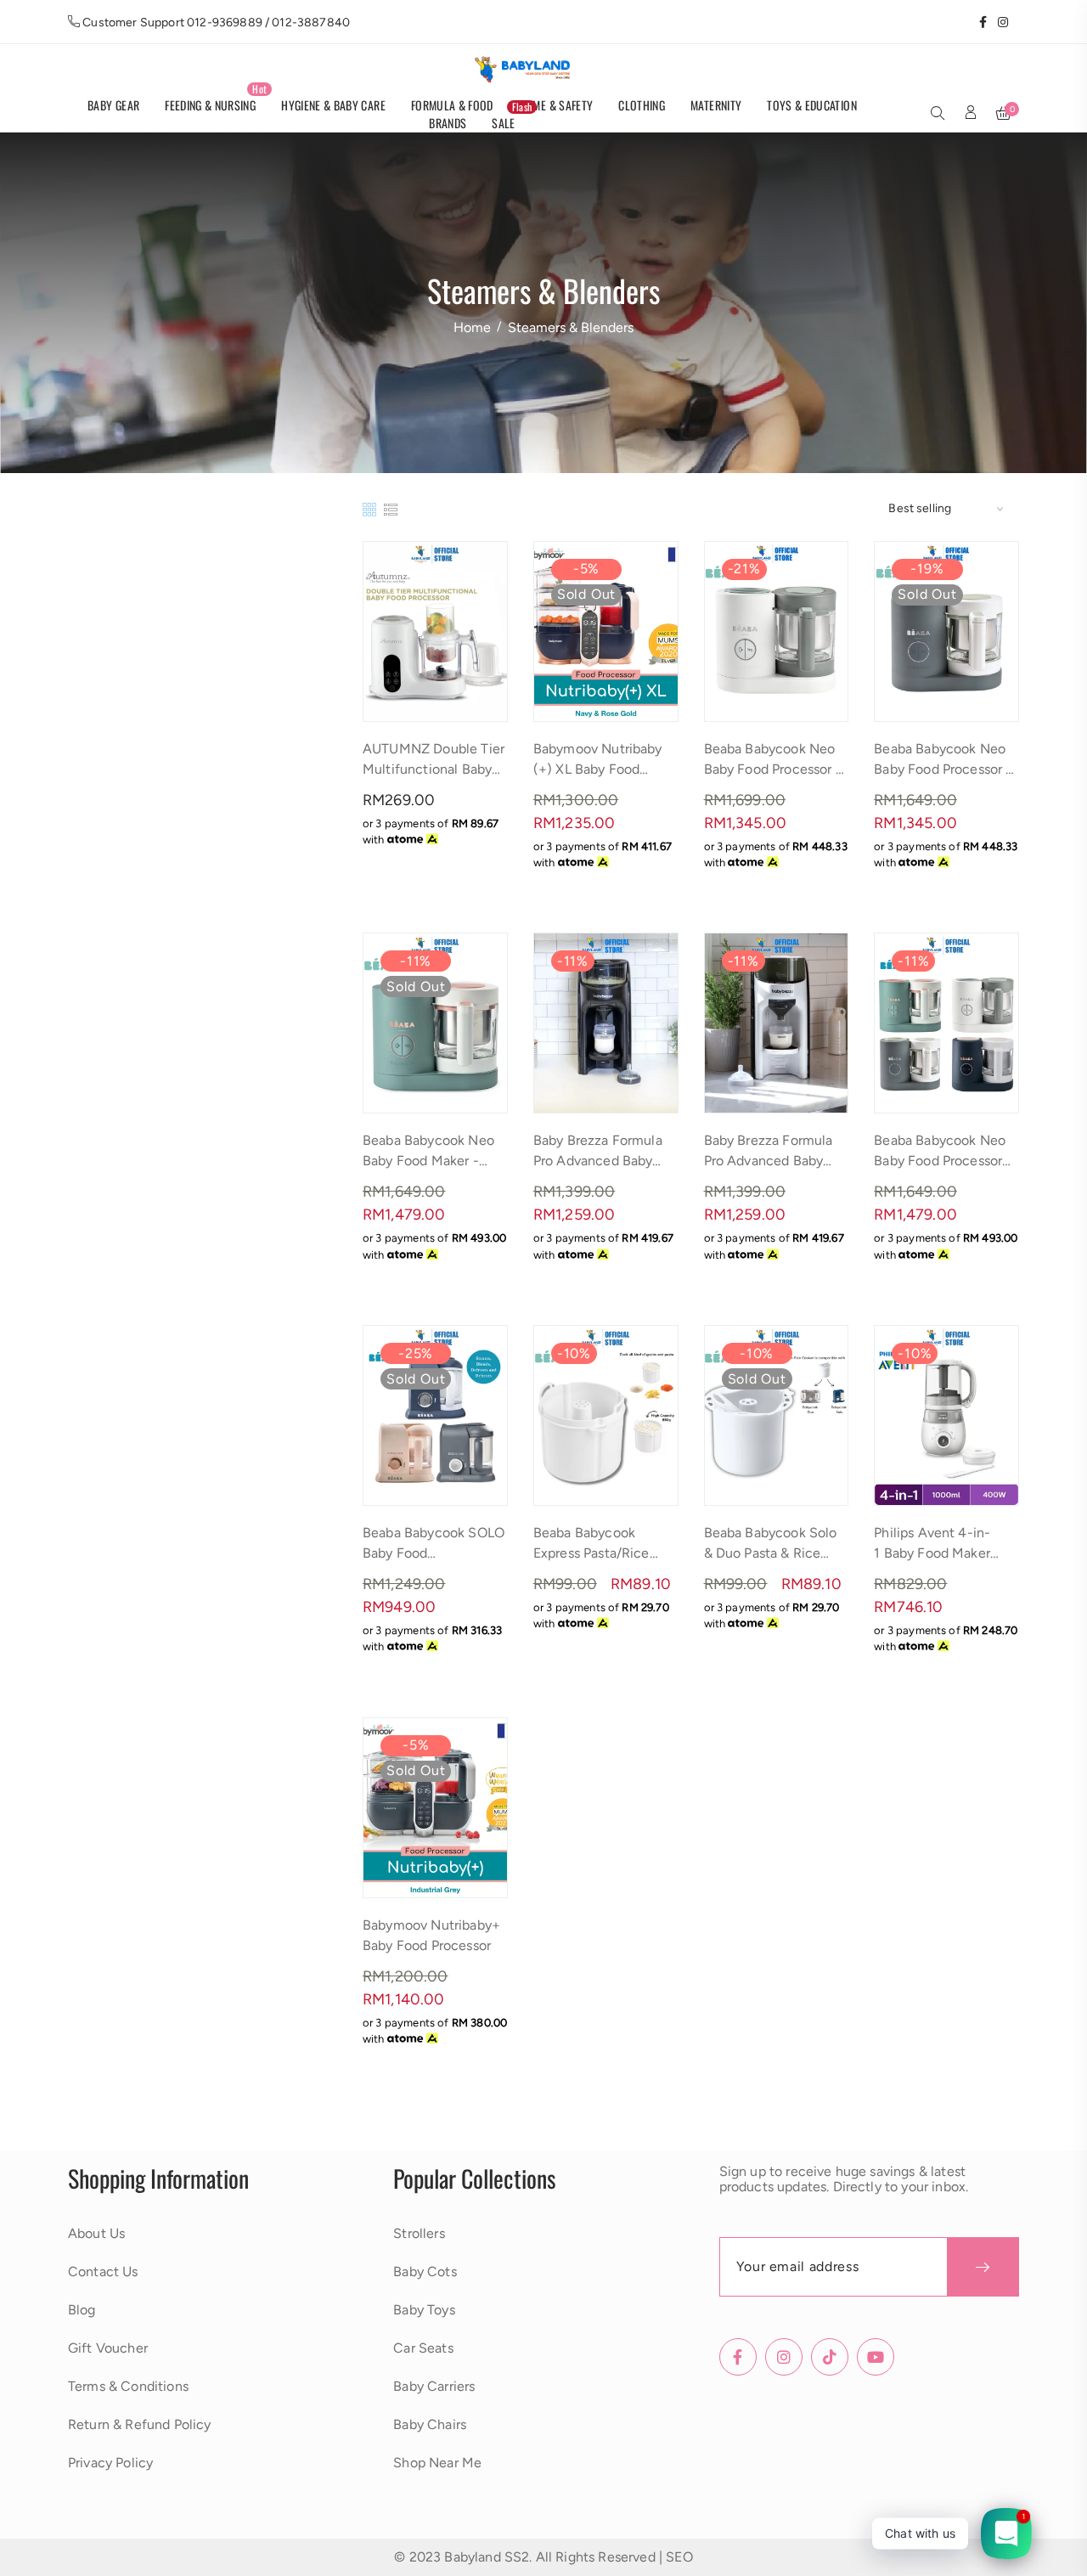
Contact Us (103, 2272)
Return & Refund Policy (140, 2424)
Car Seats (423, 2348)
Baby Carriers (434, 2386)
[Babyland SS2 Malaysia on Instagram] (997, 22)
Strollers (419, 2233)
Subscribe (983, 2267)
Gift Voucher (108, 2348)
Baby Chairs (430, 2424)
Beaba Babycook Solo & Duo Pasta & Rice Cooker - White (771, 1553)
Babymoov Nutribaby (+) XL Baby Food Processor (598, 769)
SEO (679, 2557)
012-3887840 (311, 23)
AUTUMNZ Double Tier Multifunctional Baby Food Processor (434, 769)
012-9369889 (225, 23)
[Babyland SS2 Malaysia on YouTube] (1014, 22)
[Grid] (371, 508)
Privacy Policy (110, 2463)
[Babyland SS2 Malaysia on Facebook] (977, 22)
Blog (82, 2310)
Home (472, 327)
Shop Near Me (437, 2463)
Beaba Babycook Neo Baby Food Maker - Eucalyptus (428, 1161)
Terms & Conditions (128, 2386)
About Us (96, 2233)
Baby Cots (425, 2272)
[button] (938, 115)
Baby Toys (424, 2310)
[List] (391, 508)
